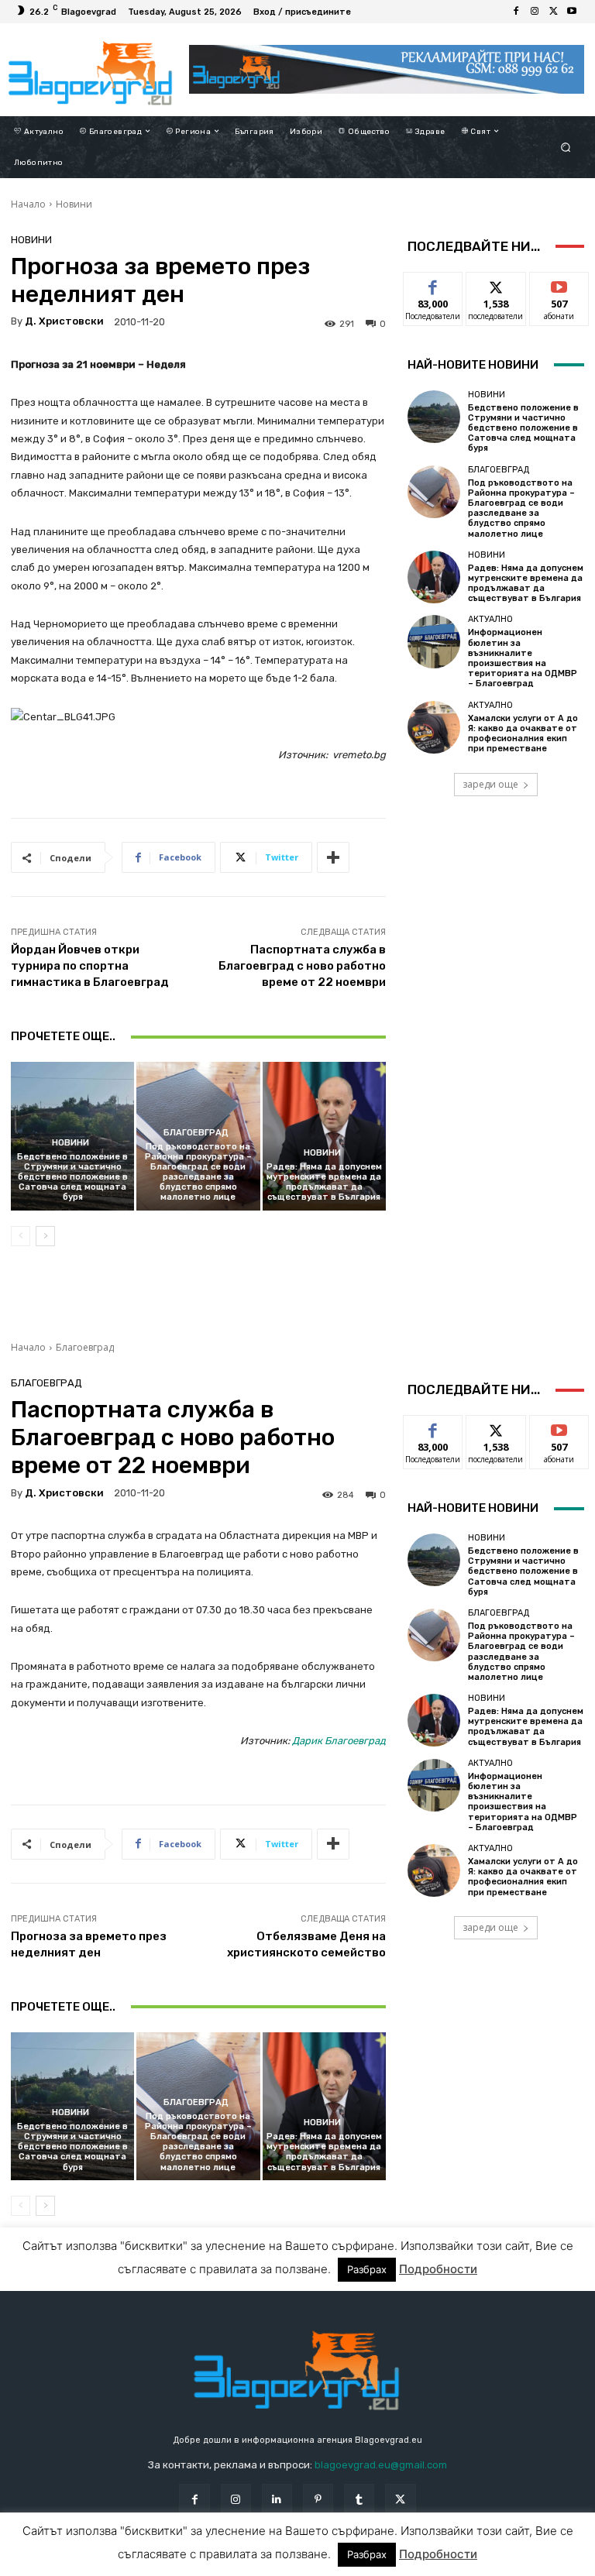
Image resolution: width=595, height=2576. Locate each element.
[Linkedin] (277, 2499)
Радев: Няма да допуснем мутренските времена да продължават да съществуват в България (324, 1182)
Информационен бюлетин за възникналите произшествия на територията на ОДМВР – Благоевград (523, 658)
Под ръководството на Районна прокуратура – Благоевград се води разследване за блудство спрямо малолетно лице (198, 1172)
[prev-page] (21, 1236)
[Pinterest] (318, 2499)
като (433, 284)
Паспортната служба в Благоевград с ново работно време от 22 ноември (302, 966)
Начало (28, 204)
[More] (333, 857)
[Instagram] (535, 12)
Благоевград (196, 1133)
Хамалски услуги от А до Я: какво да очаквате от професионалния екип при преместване (523, 734)
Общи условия (177, 2563)
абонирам (559, 284)
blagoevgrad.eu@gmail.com (381, 2465)
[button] (566, 147)
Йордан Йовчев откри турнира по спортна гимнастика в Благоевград (90, 966)
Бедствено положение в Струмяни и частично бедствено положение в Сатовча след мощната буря (72, 1177)
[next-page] (45, 1236)
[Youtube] (572, 12)
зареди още (490, 784)
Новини (74, 204)
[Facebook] (516, 12)
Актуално (490, 619)
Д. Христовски (64, 321)
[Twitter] (553, 12)
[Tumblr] (359, 2499)
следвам (496, 284)
